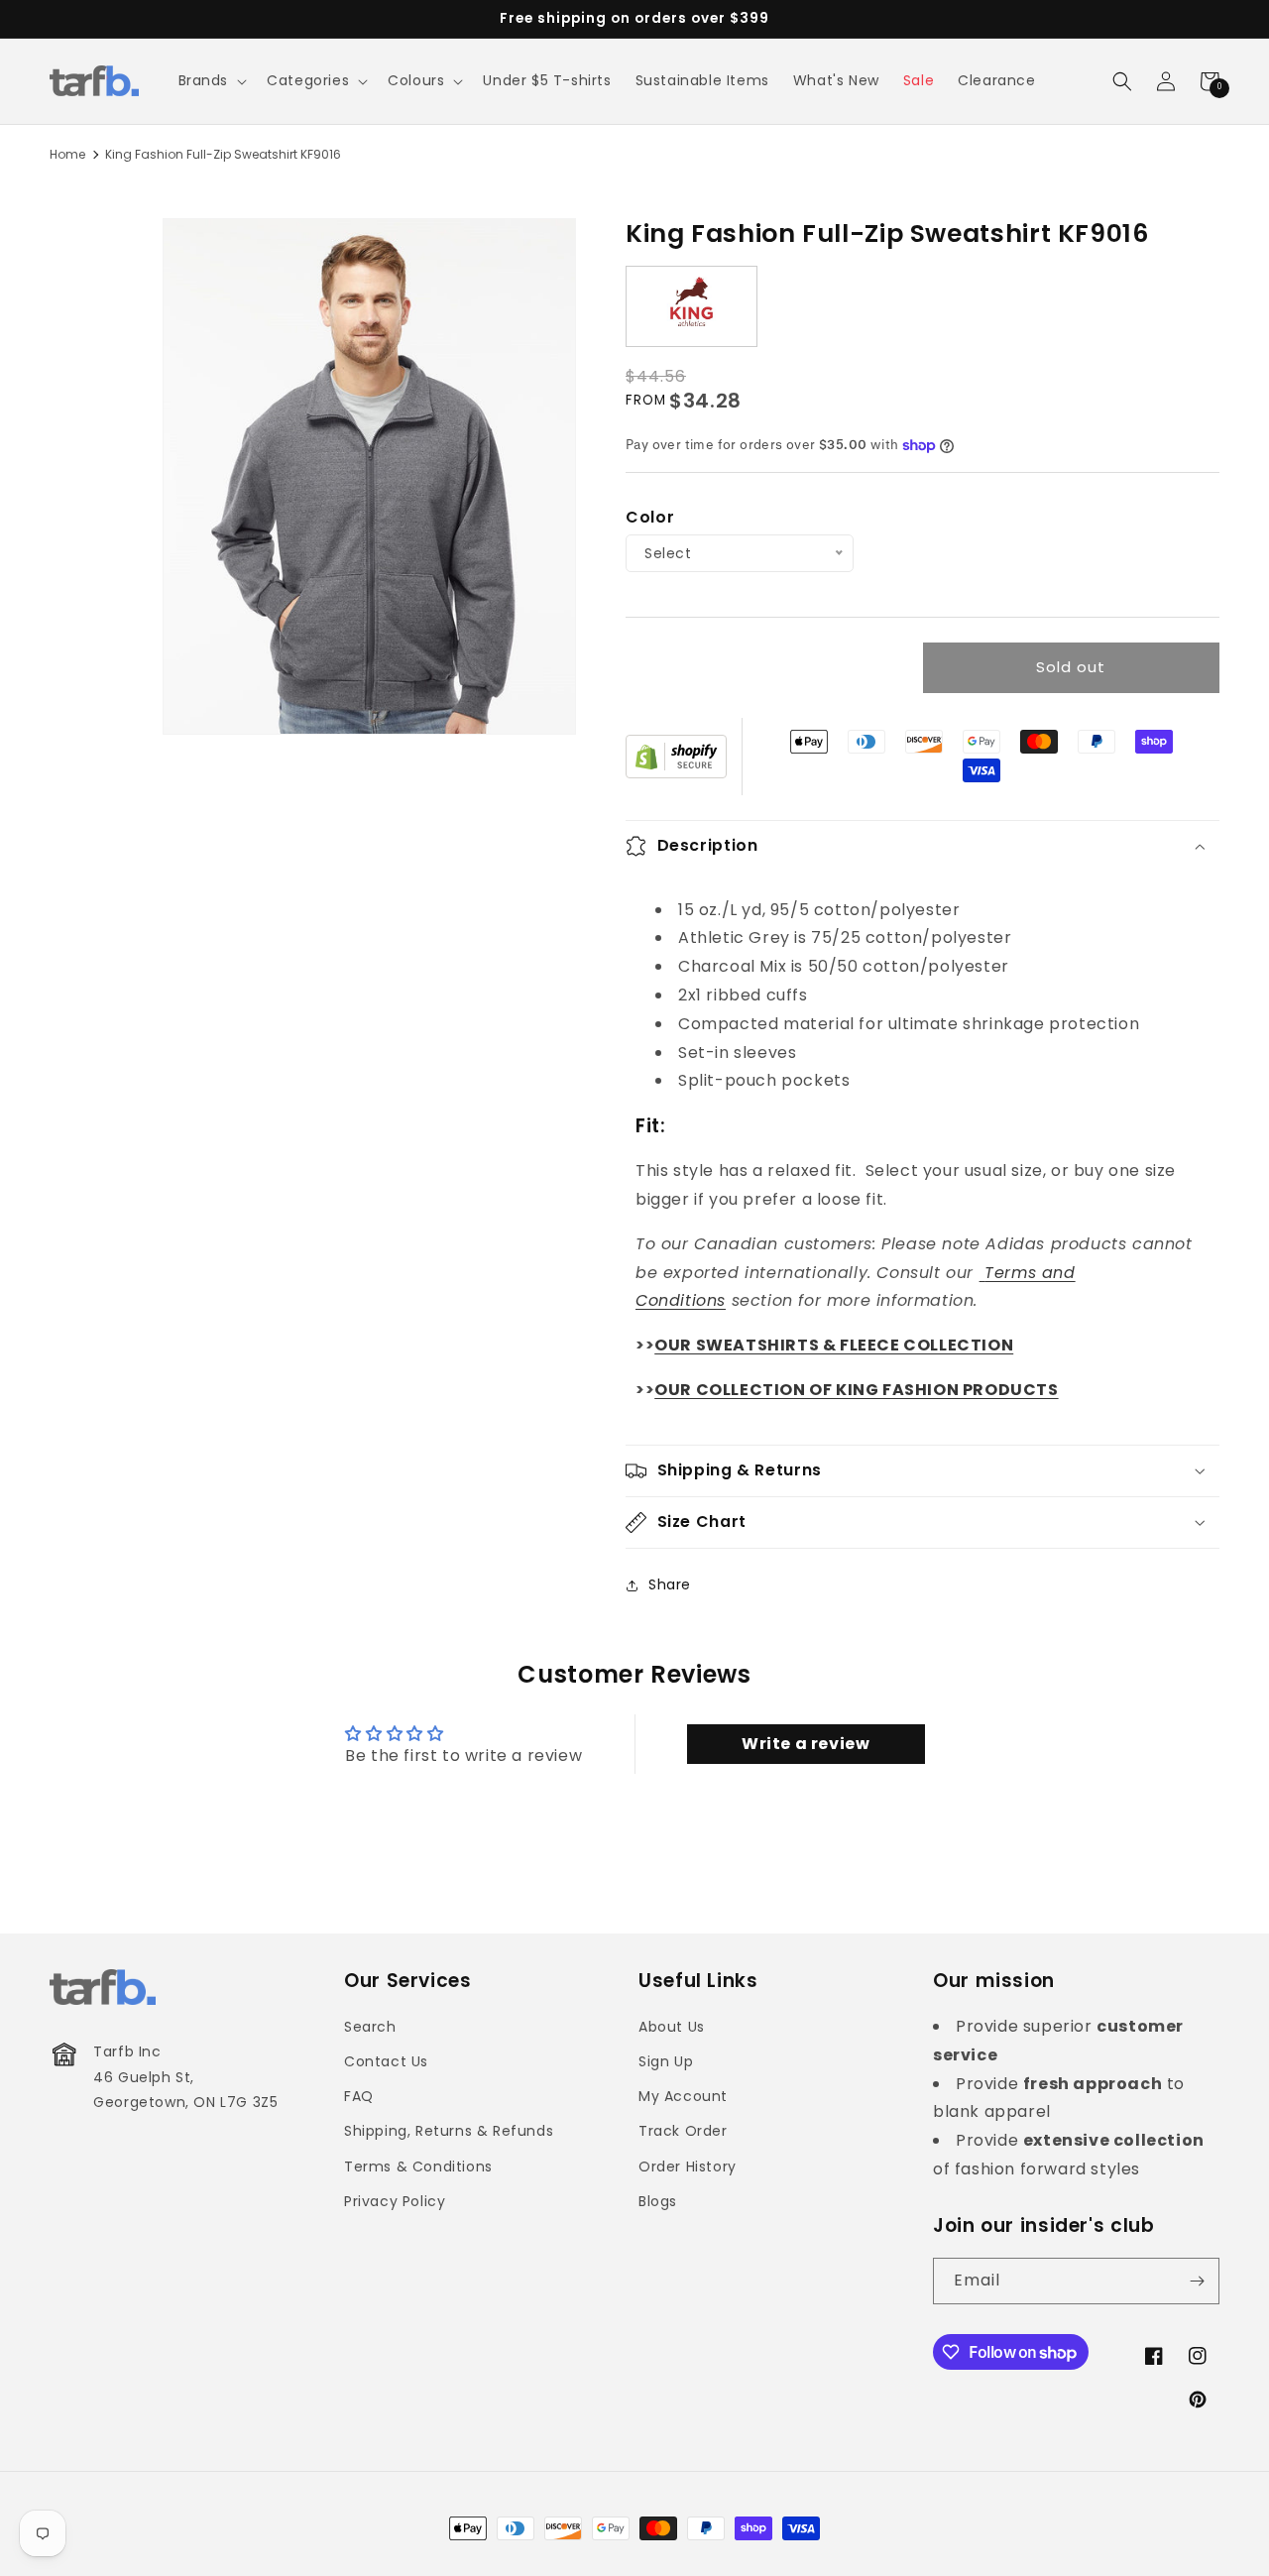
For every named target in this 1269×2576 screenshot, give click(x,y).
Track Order (683, 2131)
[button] (211, 80)
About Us (672, 2027)
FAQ (359, 2096)
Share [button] (670, 1584)
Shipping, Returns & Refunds (449, 2131)
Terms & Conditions (418, 2166)
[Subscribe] (1197, 2281)
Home (67, 154)
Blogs (658, 2201)
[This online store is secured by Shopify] (676, 757)
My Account (683, 2096)
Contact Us (386, 2061)
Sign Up (666, 2061)
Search (370, 2027)
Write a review (806, 1744)
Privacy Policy (395, 2201)
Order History (688, 2166)
